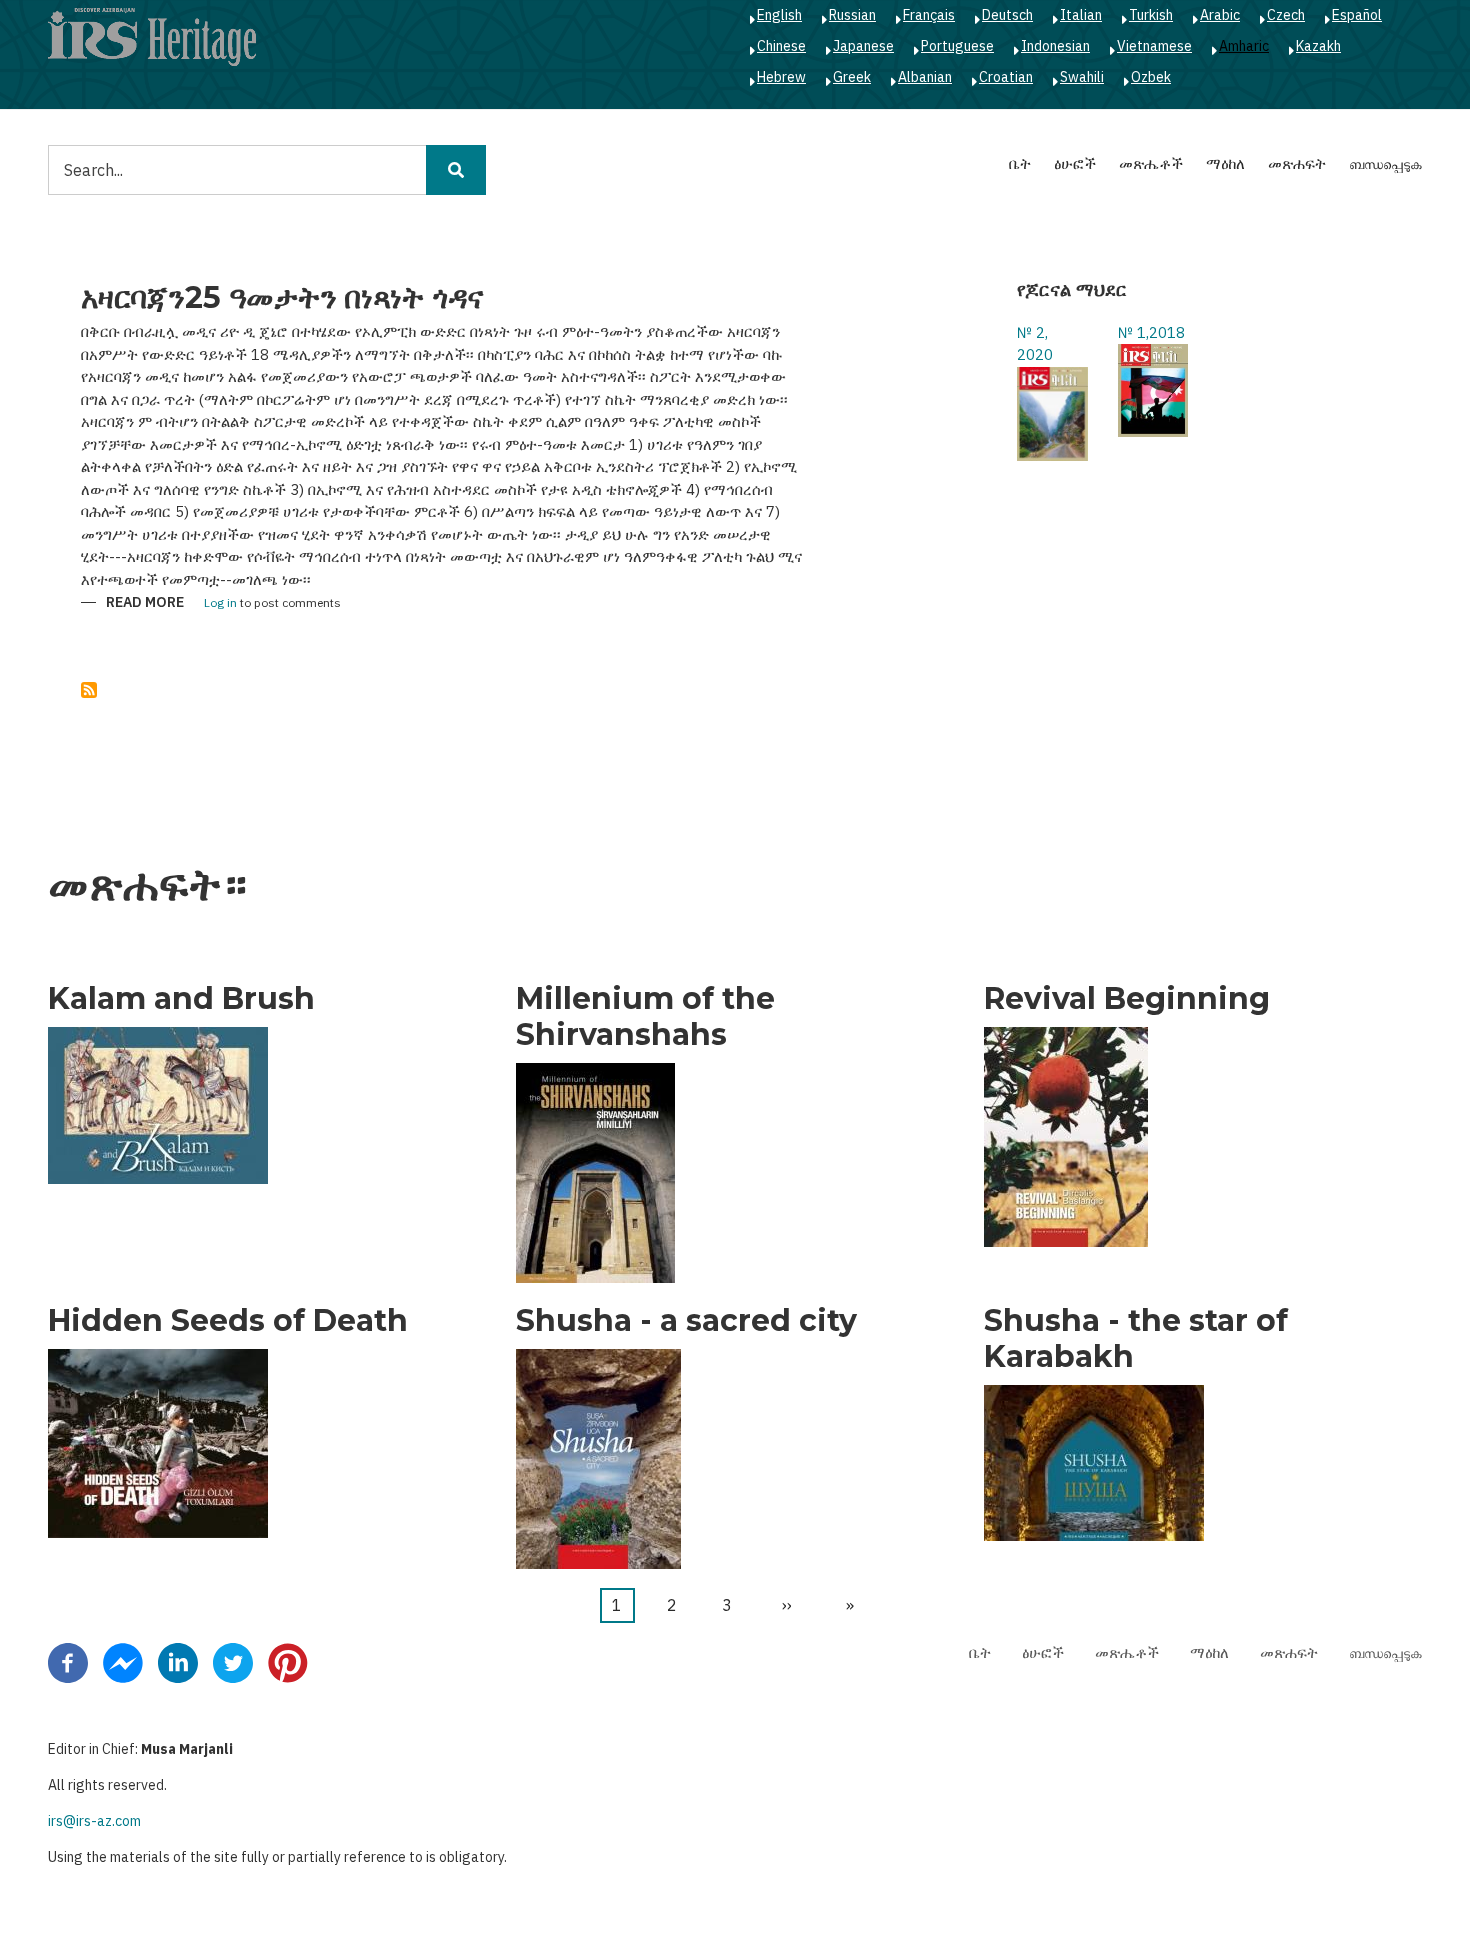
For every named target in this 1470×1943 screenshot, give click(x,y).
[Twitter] (233, 1661)
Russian (852, 15)
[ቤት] (152, 36)
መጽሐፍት (1297, 163)
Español (1357, 15)
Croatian (1006, 77)
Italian (1081, 15)
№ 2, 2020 (1035, 344)
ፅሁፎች (1075, 163)
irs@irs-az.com (94, 1821)
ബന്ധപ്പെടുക (1385, 163)
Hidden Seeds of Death (228, 1321)
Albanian (925, 77)
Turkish (1151, 15)
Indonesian (1055, 46)
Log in (220, 603)
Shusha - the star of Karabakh (1136, 1339)
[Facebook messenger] (123, 1661)
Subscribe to (89, 690)
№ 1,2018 (1151, 332)
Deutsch (1007, 15)
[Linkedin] (178, 1661)
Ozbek (1151, 77)
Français (929, 15)
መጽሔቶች (1151, 163)
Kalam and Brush (181, 999)
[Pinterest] (288, 1661)
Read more (145, 603)
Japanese (863, 46)
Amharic (1244, 46)
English (779, 15)
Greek (852, 77)
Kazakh (1318, 46)
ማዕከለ (1225, 163)
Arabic (1220, 15)
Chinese (781, 46)
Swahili (1082, 77)
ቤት (1020, 163)
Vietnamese (1154, 46)
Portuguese (957, 46)
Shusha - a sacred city (686, 1321)
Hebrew (781, 77)
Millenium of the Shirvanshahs (645, 1017)
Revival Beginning (1127, 999)
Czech (1286, 15)
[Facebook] (68, 1661)
